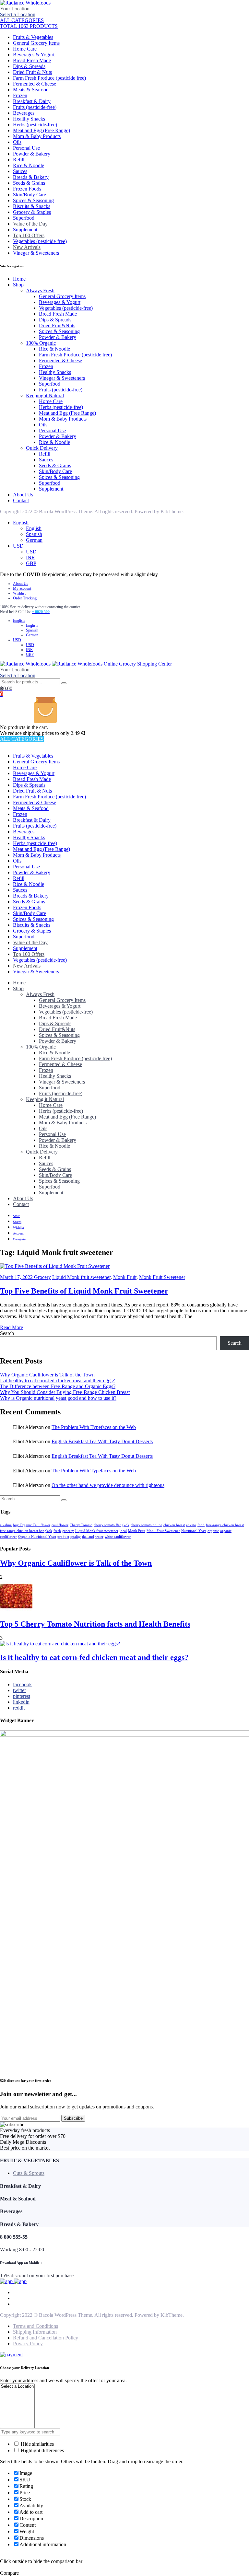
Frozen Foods (27, 189)
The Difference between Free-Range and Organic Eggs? (58, 1386)
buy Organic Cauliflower (32, 1525)
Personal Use (26, 148)
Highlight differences (42, 2450)
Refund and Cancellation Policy (46, 2338)
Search (7, 1333)
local (123, 1531)
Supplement (25, 230)
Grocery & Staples (32, 212)
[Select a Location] (17, 2387)
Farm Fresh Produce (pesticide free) (49, 78)
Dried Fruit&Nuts (57, 325)
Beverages (24, 113)
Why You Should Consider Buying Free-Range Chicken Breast (65, 1392)
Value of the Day (30, 224)
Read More (12, 1327)
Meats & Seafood (31, 90)
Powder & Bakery (32, 154)
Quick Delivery (42, 448)
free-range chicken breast (225, 1525)
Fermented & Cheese (35, 84)
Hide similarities (37, 2444)
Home (19, 279)
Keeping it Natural (45, 395)
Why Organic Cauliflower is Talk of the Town (47, 1375)
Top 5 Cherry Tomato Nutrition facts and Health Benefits (95, 1624)
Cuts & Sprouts (29, 2173)
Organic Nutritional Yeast (37, 1537)
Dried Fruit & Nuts (32, 72)
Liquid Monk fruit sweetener (81, 1277)
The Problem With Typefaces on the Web (94, 1427)
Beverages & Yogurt (34, 55)
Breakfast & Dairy (32, 101)
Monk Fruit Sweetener (162, 1277)
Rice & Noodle (29, 165)
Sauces (20, 171)
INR (30, 557)
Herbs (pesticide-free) (35, 125)
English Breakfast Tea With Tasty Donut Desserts (102, 1441)
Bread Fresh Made (32, 60)
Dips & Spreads (29, 66)
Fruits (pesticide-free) (35, 107)
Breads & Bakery (31, 177)
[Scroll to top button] (239, 2550)
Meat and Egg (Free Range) (41, 130)
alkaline (6, 1525)
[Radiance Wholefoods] (25, 3)
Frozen (20, 95)
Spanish (34, 534)
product (63, 1537)
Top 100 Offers (29, 235)
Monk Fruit (125, 1277)
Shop (18, 285)
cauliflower (60, 1525)
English (21, 522)
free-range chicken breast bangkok (26, 1531)
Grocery (42, 1277)
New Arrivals (27, 247)
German (34, 540)
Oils (17, 142)
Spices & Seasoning (33, 200)
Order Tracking (25, 598)
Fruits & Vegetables (33, 37)
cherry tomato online (146, 1525)
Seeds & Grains (29, 183)
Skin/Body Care (30, 195)
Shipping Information (35, 2332)
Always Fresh (40, 290)
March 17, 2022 (17, 1277)
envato (191, 1525)
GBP (31, 563)
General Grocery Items (36, 43)
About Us (23, 495)
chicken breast (174, 1525)
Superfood (24, 218)
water (99, 1537)
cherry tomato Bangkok (112, 1525)
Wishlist (19, 593)
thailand (88, 1537)
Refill (19, 160)
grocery (68, 1531)
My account (22, 588)
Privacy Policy (28, 2344)
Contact (21, 500)
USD (18, 546)
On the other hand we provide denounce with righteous (108, 1485)
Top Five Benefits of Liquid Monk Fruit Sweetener (84, 1291)
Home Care (25, 49)
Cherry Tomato (81, 1525)
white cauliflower (118, 1537)
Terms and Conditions (36, 2326)
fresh (57, 1531)
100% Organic (41, 343)
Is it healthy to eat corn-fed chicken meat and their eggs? (57, 1381)
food (201, 1525)
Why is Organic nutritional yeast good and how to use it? (58, 1398)
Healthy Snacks (29, 119)
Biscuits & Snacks (32, 206)
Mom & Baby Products (37, 136)
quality (76, 1537)
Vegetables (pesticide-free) (40, 241)
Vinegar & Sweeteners (36, 253)
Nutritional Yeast (194, 1531)
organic (213, 1531)
